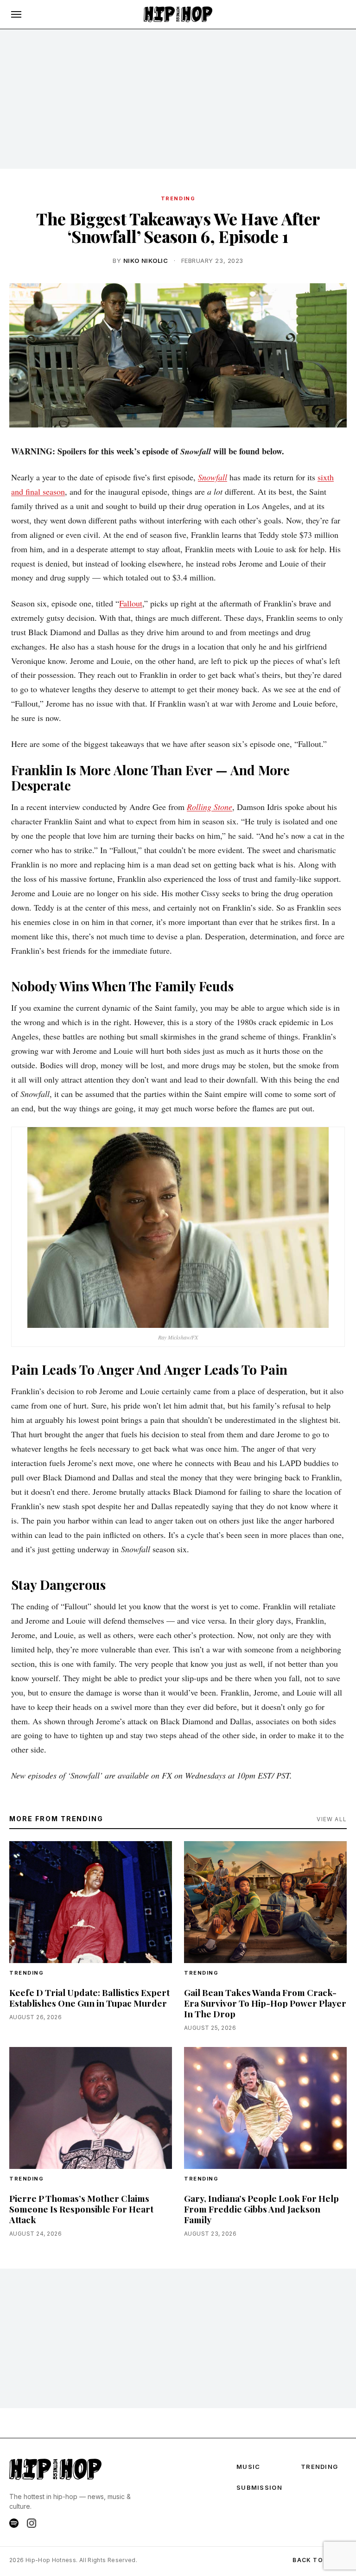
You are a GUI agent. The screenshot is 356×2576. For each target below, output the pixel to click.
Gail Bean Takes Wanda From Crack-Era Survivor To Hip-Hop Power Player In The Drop (265, 2003)
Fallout (131, 603)
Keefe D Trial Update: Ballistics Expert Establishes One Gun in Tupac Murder (89, 1998)
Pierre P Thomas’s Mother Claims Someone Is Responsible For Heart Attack (81, 2209)
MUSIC (248, 2467)
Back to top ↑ (320, 2560)
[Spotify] (14, 2523)
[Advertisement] (178, 99)
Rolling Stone (210, 807)
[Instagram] (32, 2523)
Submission (259, 2487)
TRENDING (178, 198)
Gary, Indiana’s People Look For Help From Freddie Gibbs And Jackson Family (261, 2209)
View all (332, 1819)
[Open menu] (16, 14)
